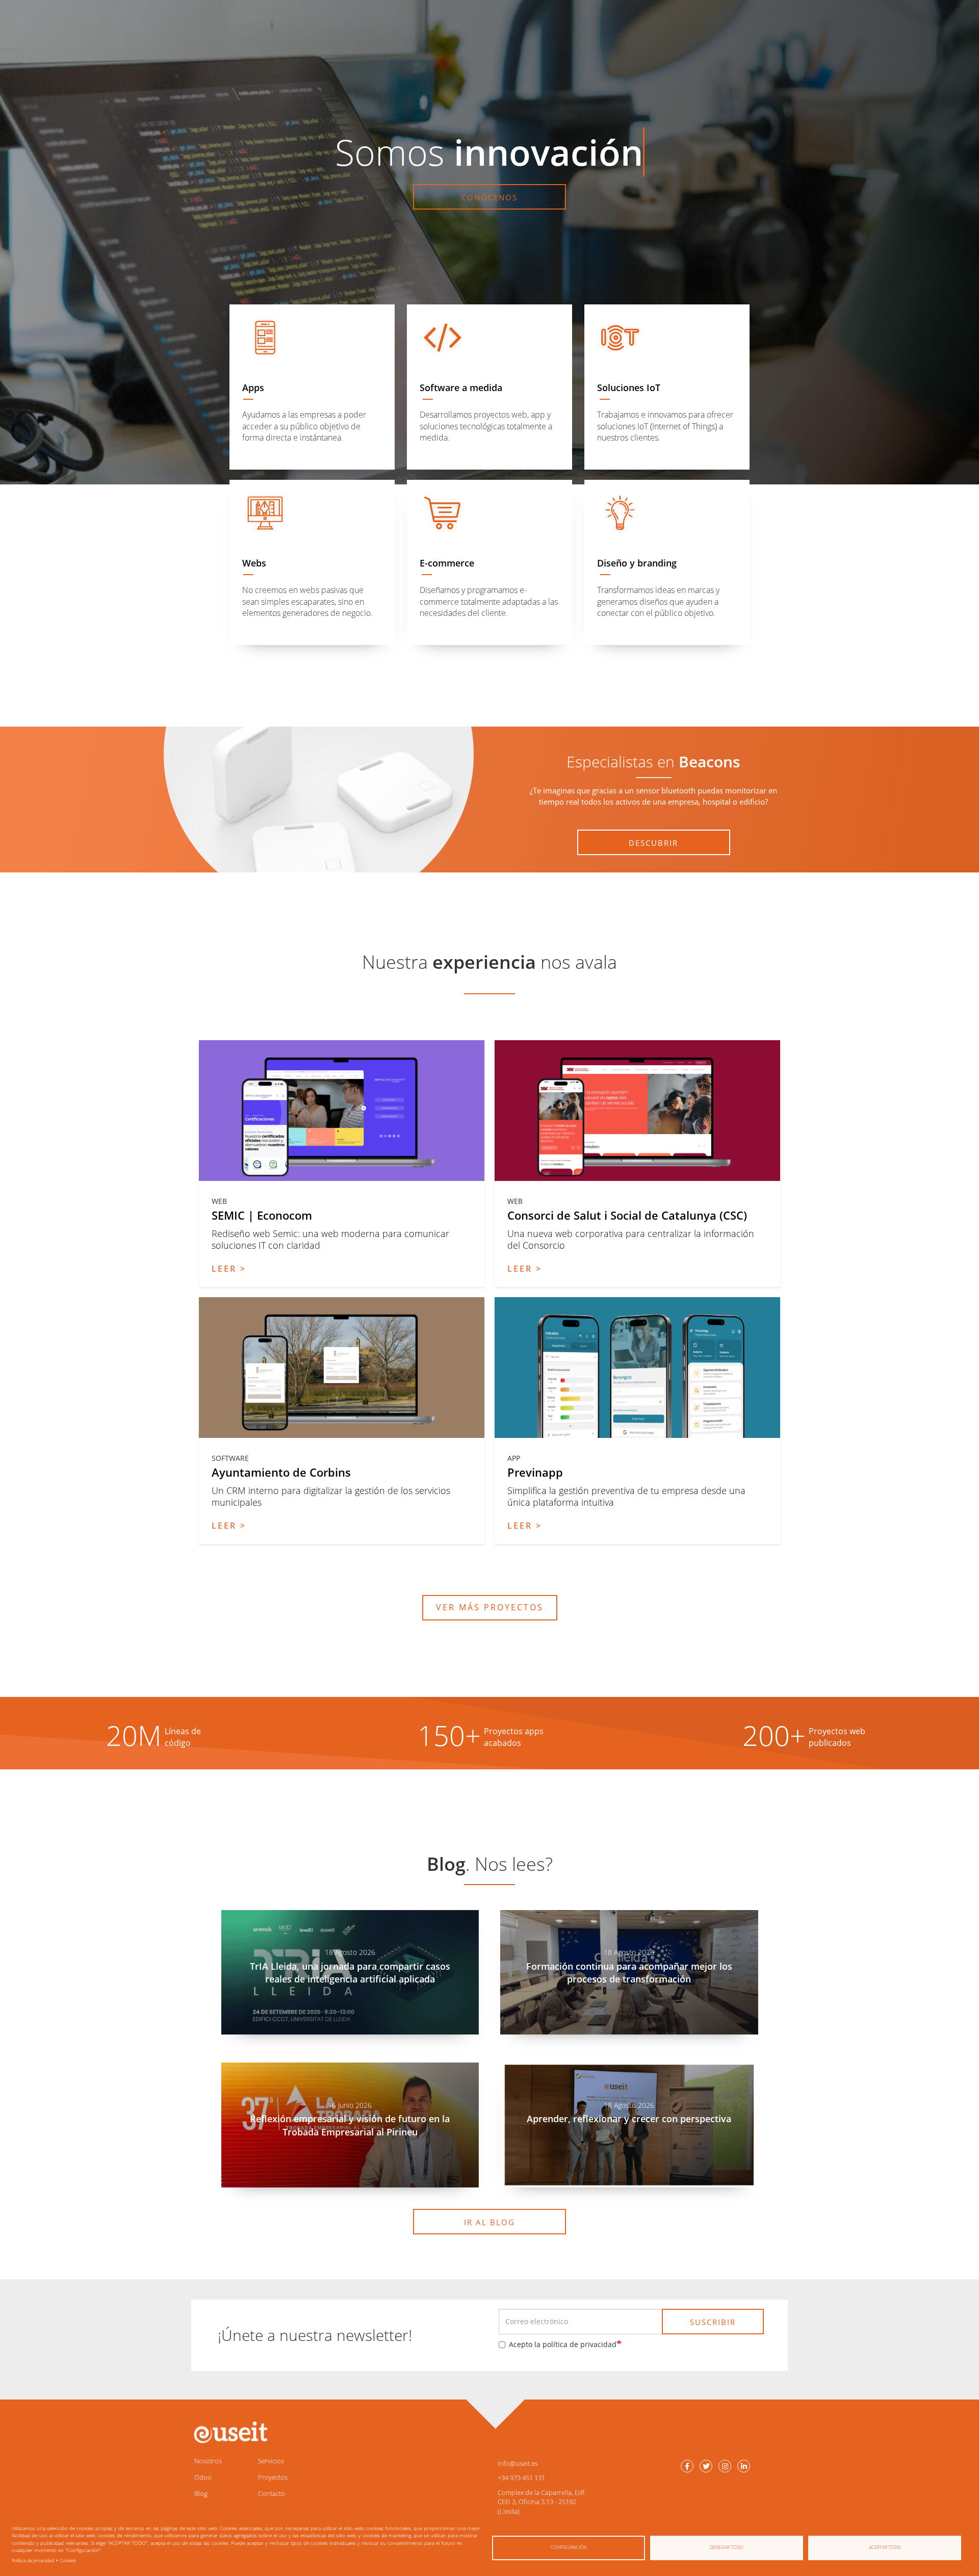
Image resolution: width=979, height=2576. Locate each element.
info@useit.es (518, 2463)
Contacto (272, 2493)
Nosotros (208, 2461)
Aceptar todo (885, 2547)
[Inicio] (229, 2432)
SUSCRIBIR (713, 2322)
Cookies (68, 2560)
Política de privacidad (33, 2560)
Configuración (569, 2547)
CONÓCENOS (489, 197)
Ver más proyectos (490, 1607)
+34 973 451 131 (521, 2478)
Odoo (203, 2477)
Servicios (271, 2461)
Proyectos (273, 2477)
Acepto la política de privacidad (563, 2344)
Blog (201, 2493)
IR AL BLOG (489, 2222)
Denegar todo (727, 2547)
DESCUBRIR (653, 843)
